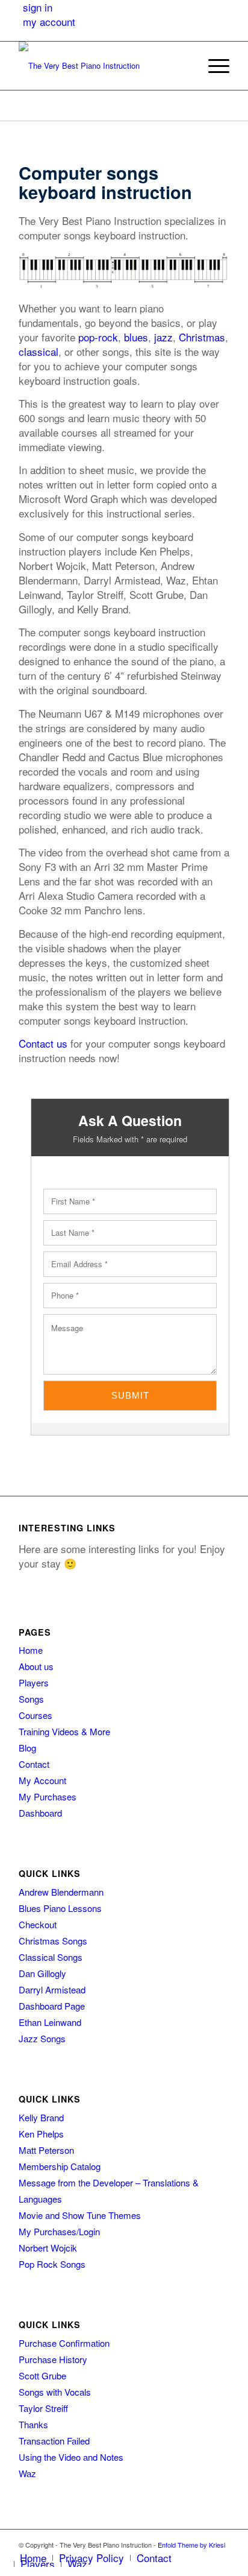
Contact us (43, 1043)
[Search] (184, 66)
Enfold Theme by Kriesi (191, 2545)
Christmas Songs (53, 1941)
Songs (31, 1699)
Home (31, 1650)
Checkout (38, 1924)
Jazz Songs (42, 2038)
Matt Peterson (46, 2150)
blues (136, 337)
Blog (27, 1748)
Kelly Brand (41, 2117)
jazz (163, 337)
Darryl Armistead (52, 1989)
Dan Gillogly (42, 1973)
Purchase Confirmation (64, 2343)
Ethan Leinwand (50, 2022)
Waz (27, 2473)
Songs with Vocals (55, 2392)
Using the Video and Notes (71, 2457)
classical (39, 351)
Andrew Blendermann (61, 1892)
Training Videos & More (64, 1731)
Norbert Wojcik (48, 2248)
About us (36, 1666)
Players (34, 1682)
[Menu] (213, 66)
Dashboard (40, 1813)
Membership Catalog (60, 2166)
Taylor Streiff (43, 2408)
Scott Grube (42, 2375)
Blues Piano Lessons (60, 1908)
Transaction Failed (54, 2441)
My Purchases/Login (59, 2231)
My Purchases (48, 1796)
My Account (42, 1780)
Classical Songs (51, 1957)
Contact (34, 1764)
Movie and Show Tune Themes (80, 2215)
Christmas (202, 337)
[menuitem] (184, 66)
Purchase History (53, 2359)
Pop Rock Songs (52, 2264)
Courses (36, 1715)
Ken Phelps (41, 2134)
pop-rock (98, 337)
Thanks (33, 2424)
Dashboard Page (52, 2006)
